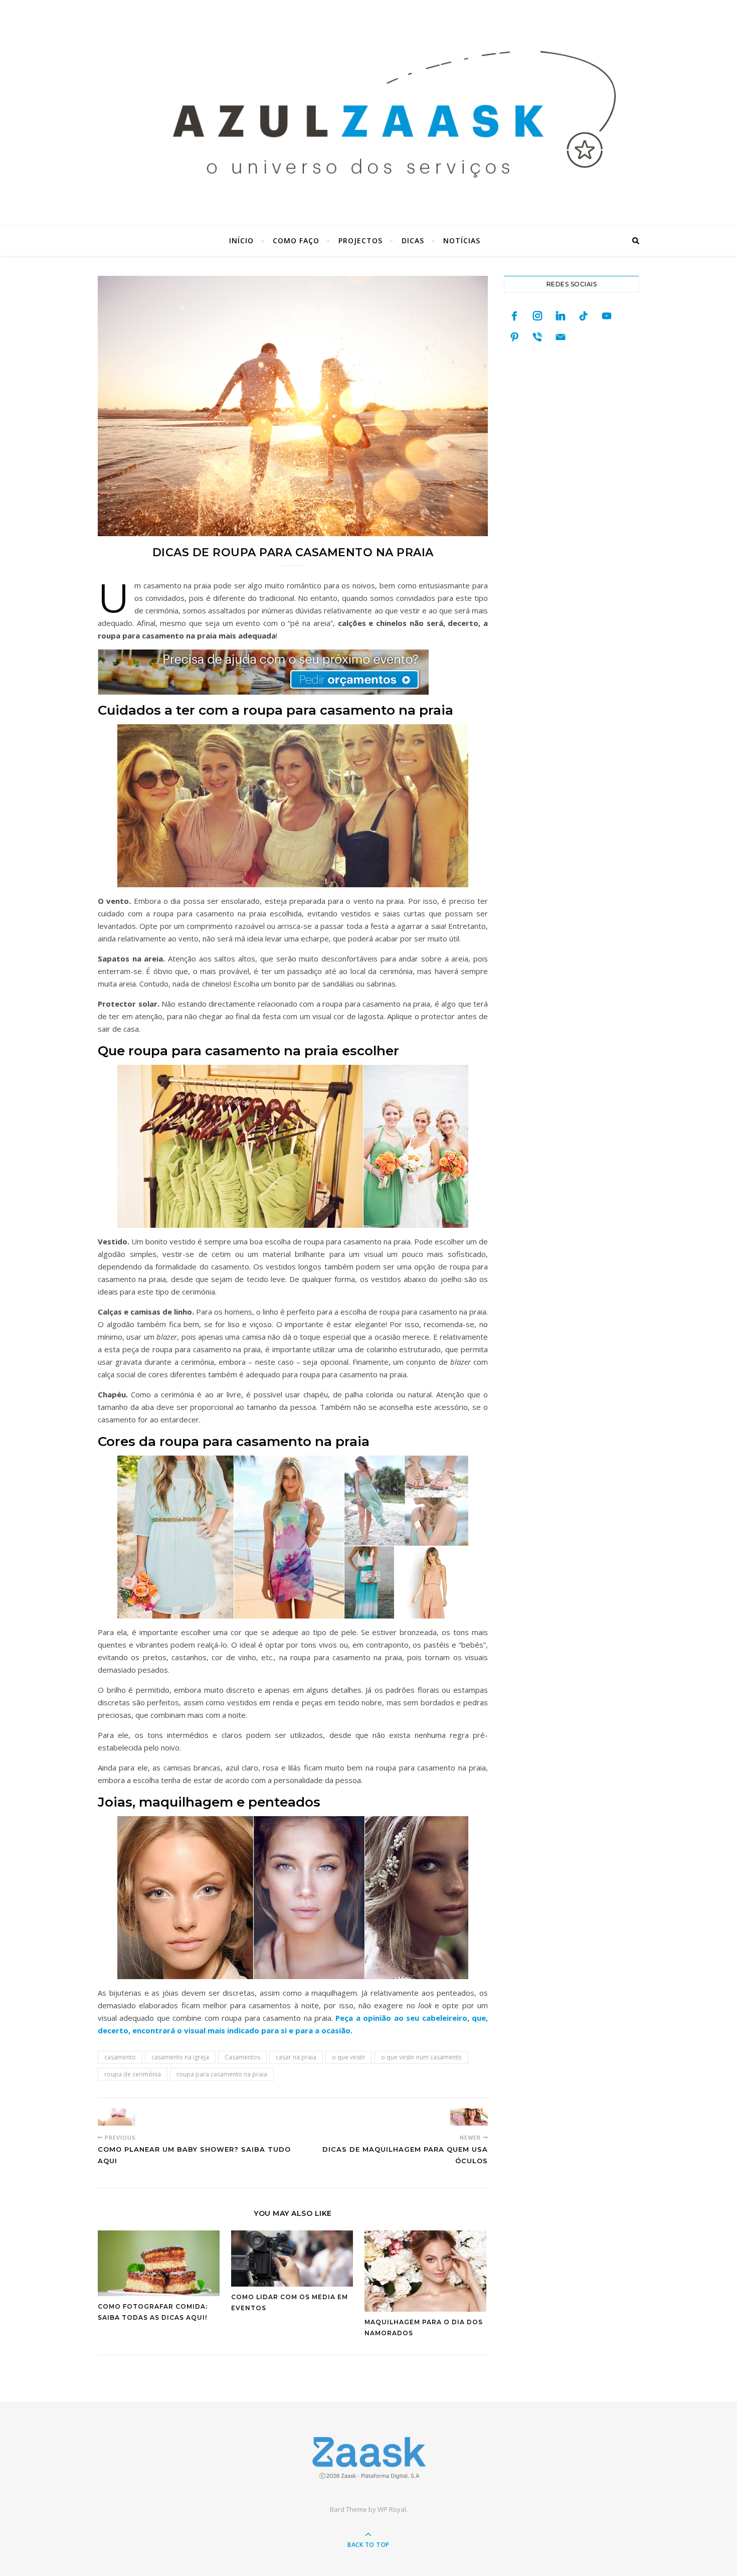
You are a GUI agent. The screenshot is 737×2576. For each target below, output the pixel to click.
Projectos (360, 240)
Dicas (413, 240)
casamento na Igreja (180, 2057)
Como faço (296, 240)
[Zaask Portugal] (368, 2458)
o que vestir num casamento (421, 2057)
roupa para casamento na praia (222, 2074)
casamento (120, 2057)
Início (241, 240)
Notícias (462, 240)
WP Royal (392, 2509)
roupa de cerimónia (133, 2074)
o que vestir (349, 2057)
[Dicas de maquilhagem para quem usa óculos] (469, 2117)
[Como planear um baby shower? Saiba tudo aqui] (117, 2117)
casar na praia (296, 2057)
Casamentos (242, 2057)
